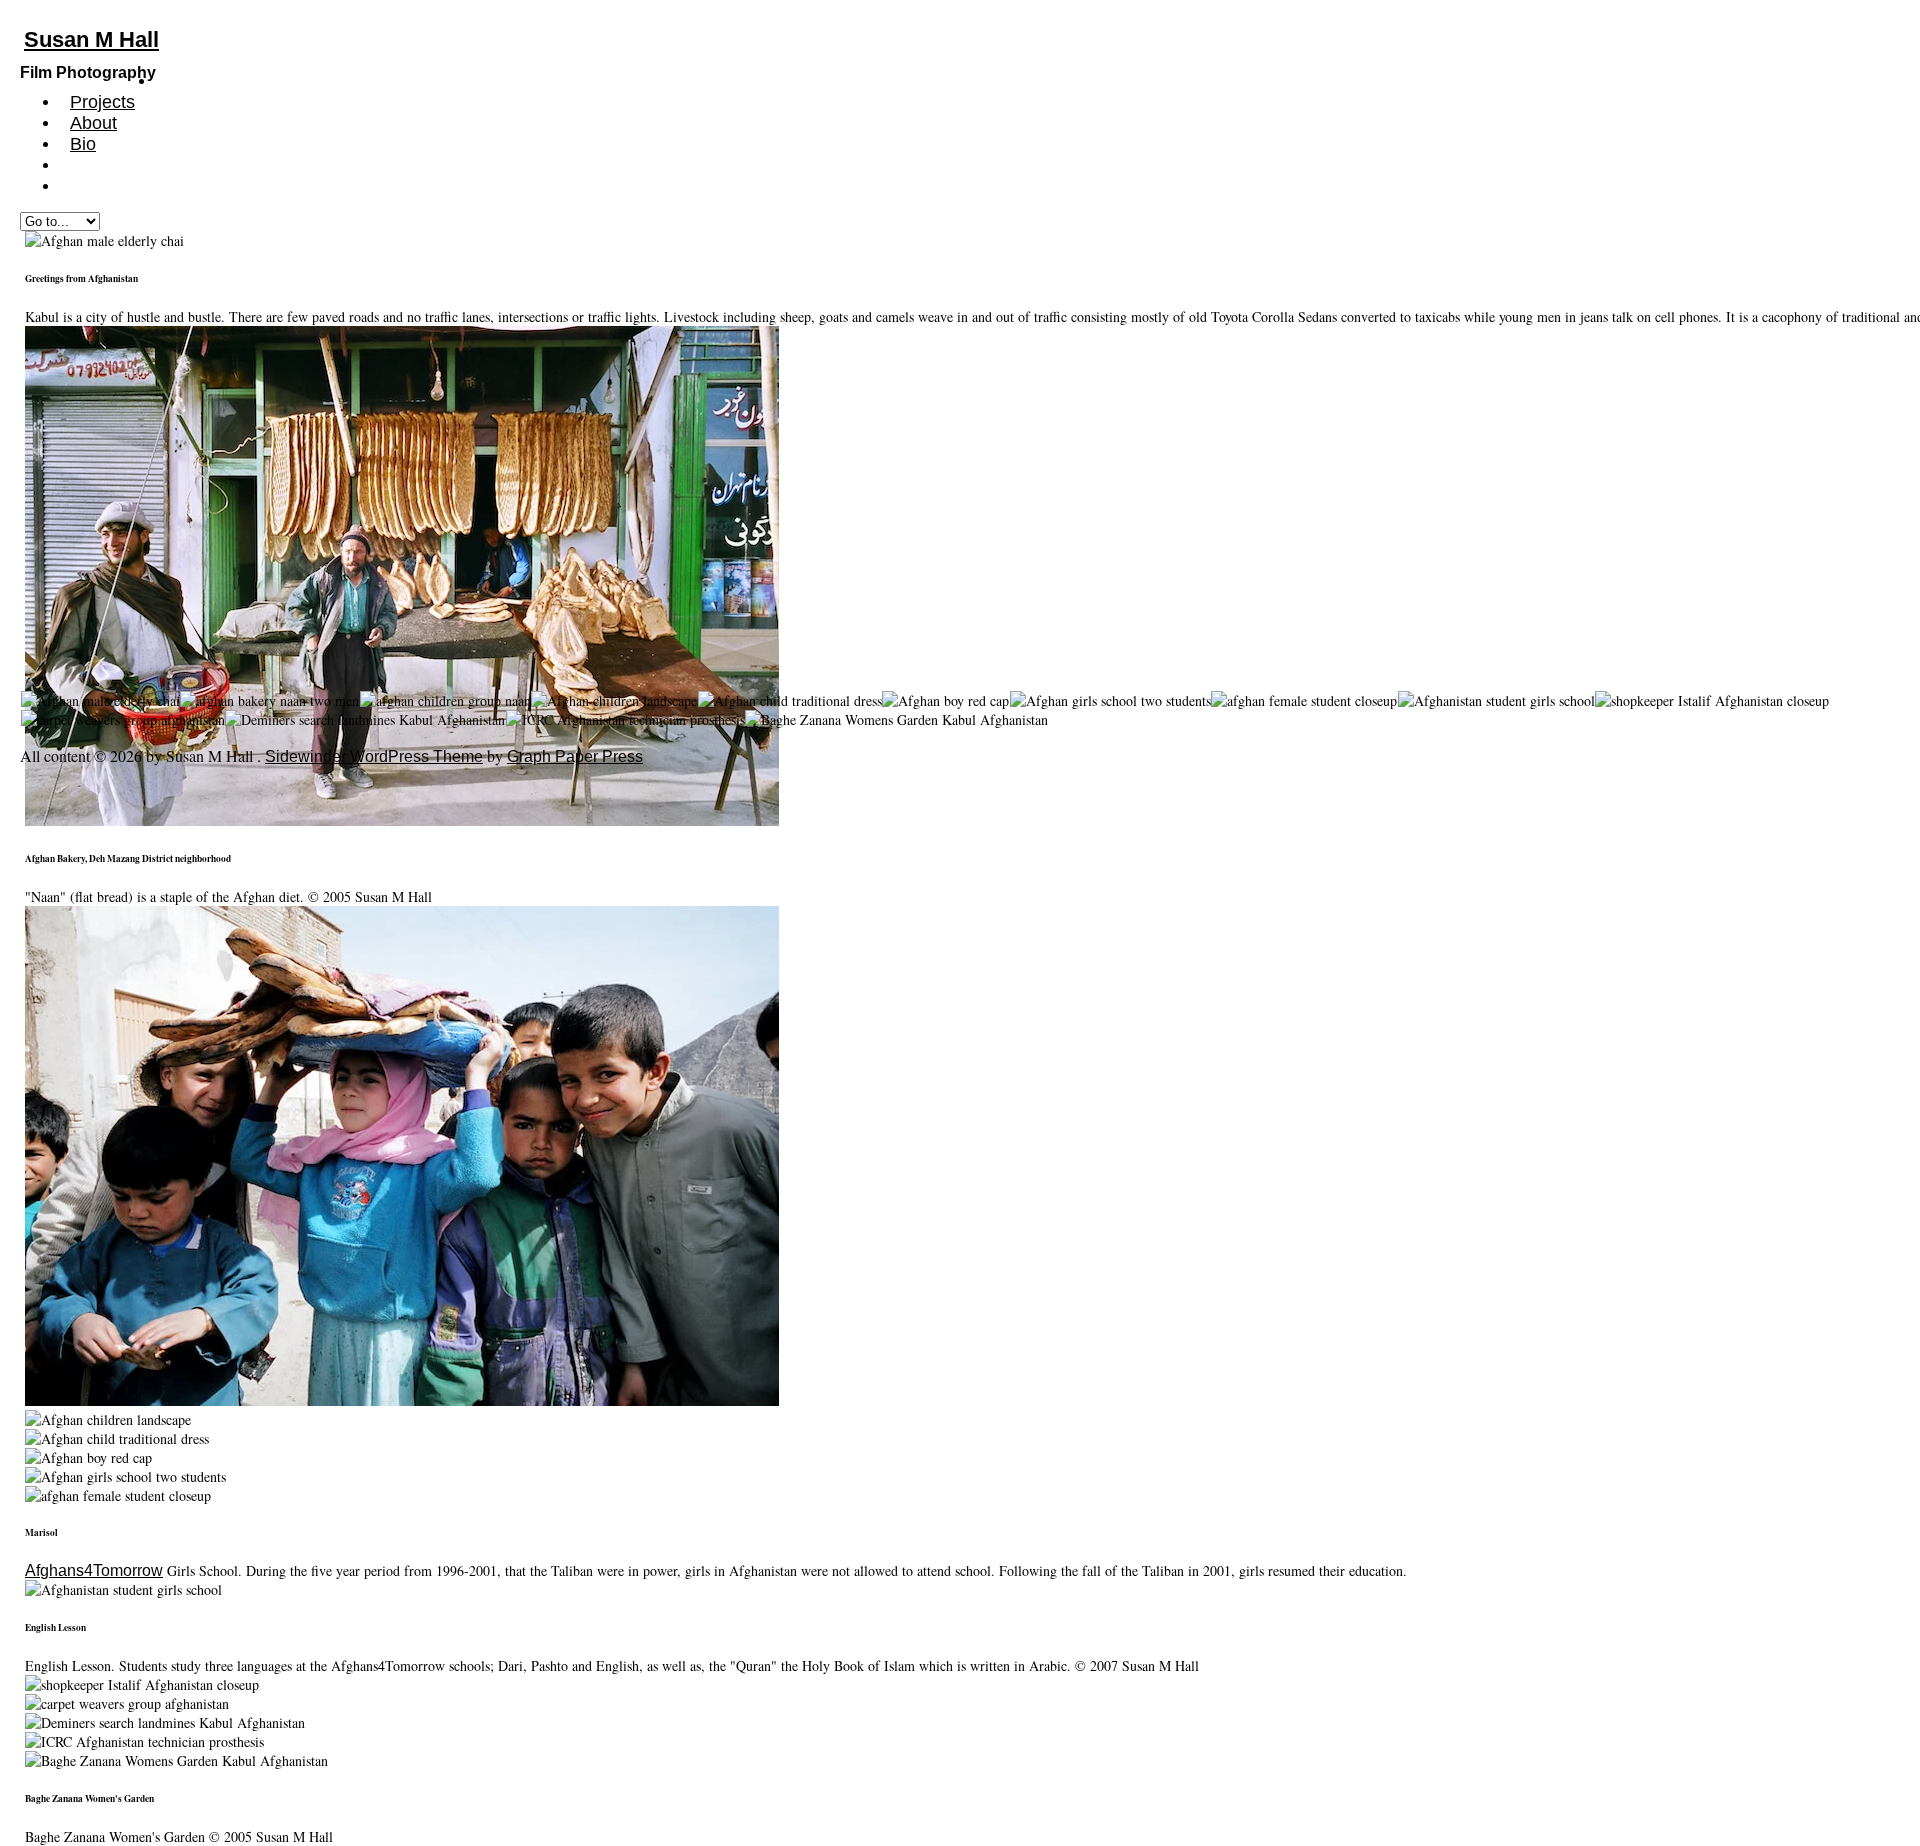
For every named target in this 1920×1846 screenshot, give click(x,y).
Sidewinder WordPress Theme (374, 756)
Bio (83, 144)
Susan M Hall (91, 39)
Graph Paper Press (575, 756)
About (93, 123)
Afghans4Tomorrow (94, 1570)
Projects (102, 102)
